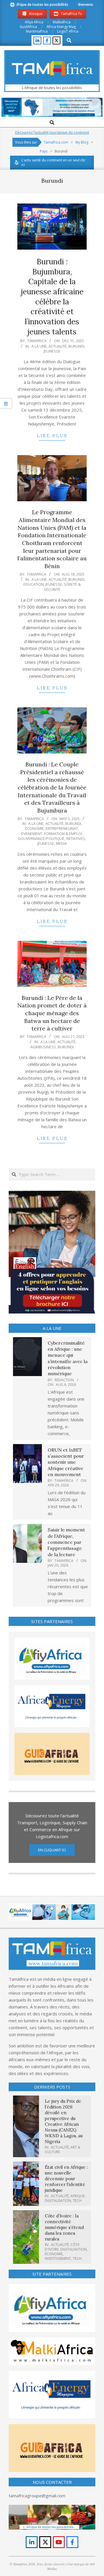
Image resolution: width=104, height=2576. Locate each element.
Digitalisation (58, 2201)
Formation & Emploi (63, 834)
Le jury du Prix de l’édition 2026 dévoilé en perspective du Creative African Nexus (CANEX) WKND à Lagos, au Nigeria (64, 2121)
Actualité (58, 346)
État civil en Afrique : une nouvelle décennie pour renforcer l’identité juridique (66, 2179)
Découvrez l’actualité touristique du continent (52, 132)
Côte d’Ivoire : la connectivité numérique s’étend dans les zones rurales (64, 2227)
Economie (35, 828)
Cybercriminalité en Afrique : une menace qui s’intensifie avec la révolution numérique (68, 1358)
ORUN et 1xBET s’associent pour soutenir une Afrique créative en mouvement (66, 1462)
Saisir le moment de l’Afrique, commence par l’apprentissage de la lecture (66, 1542)
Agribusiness (43, 1047)
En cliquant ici (52, 1850)
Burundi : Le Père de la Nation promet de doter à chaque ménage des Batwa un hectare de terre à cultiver (52, 1013)
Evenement (32, 834)
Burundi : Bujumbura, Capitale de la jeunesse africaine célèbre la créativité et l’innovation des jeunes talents (52, 297)
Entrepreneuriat (62, 828)
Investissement (58, 2259)
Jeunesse (52, 351)
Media (61, 843)
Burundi (76, 346)
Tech (77, 2201)
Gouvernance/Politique (41, 838)
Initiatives (76, 838)
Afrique (78, 2196)
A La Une (39, 346)
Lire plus (52, 436)
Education (34, 584)
